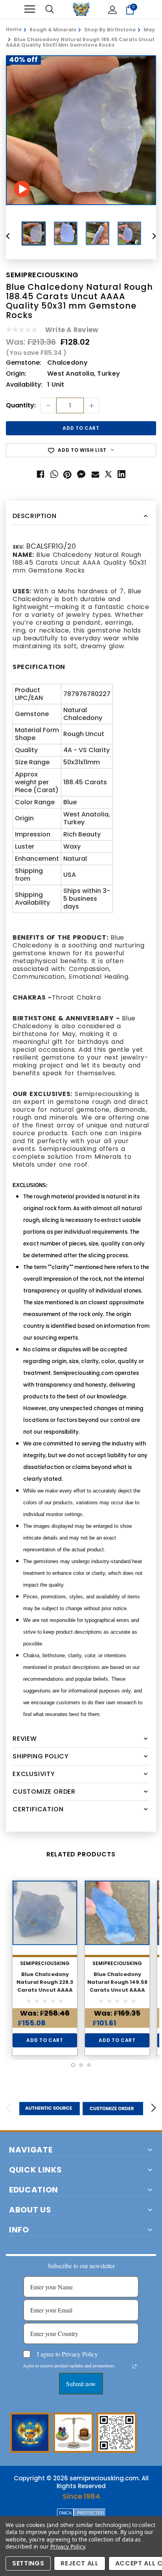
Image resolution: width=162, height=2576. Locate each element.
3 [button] (89, 2065)
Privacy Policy (67, 2546)
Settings (28, 2563)
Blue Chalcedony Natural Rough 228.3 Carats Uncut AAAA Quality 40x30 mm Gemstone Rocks (45, 1990)
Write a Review (72, 330)
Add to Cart (45, 2040)
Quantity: (21, 406)
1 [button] (73, 2065)
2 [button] (81, 2065)
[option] (81, 130)
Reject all (80, 2563)
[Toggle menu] (30, 9)
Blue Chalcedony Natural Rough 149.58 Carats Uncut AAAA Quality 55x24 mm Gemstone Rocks (117, 1990)
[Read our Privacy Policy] (134, 2366)
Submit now (81, 2384)
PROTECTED (90, 2513)
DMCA (65, 2513)
